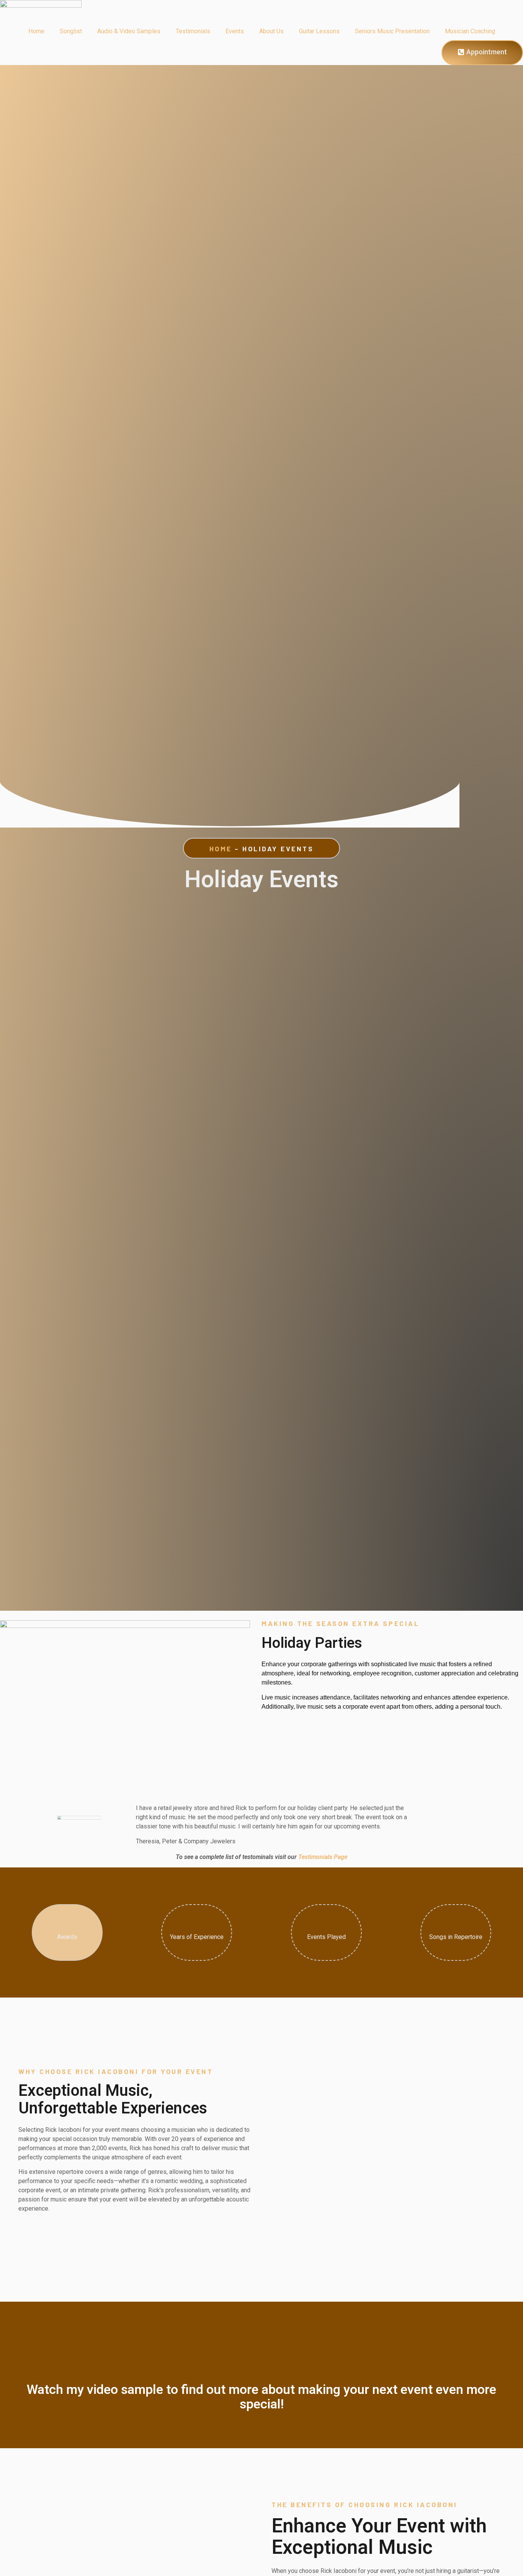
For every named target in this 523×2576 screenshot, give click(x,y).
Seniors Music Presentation (392, 31)
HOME (221, 849)
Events (235, 31)
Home (36, 31)
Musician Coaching (470, 31)
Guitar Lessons (319, 31)
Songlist (71, 31)
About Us (271, 31)
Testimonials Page (323, 1857)
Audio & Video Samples (129, 31)
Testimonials (193, 31)
